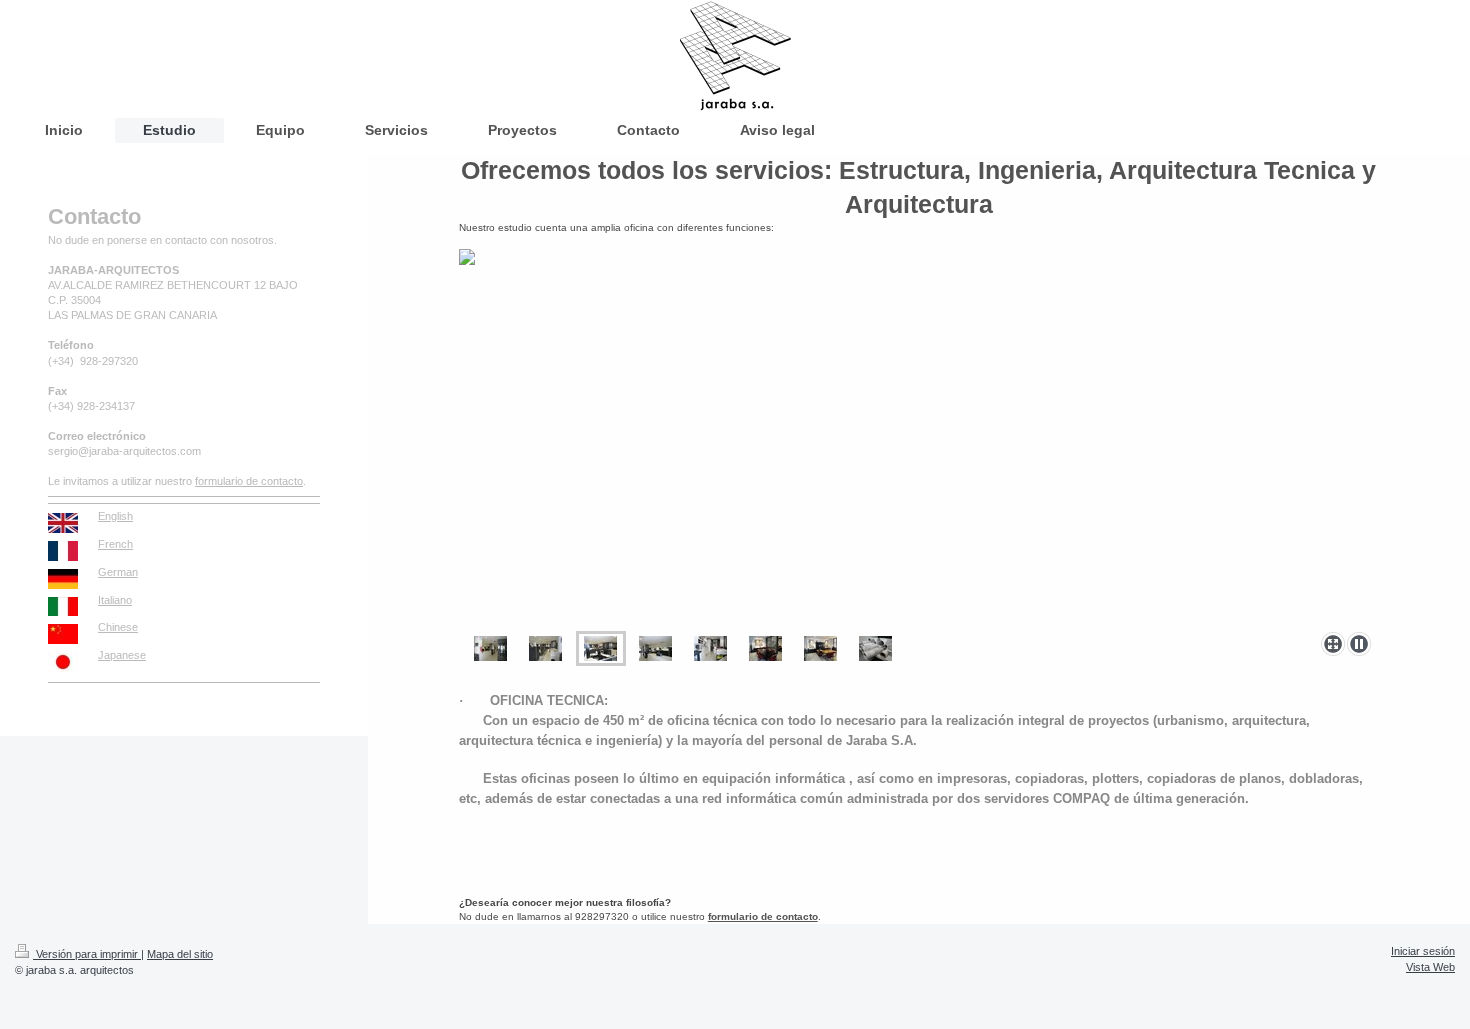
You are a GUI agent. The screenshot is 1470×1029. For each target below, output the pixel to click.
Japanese (122, 655)
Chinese (118, 627)
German (118, 572)
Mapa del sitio (180, 954)
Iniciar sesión (1423, 951)
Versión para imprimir (87, 954)
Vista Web (1430, 967)
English (115, 516)
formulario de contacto (763, 916)
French (115, 544)
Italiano (115, 600)
